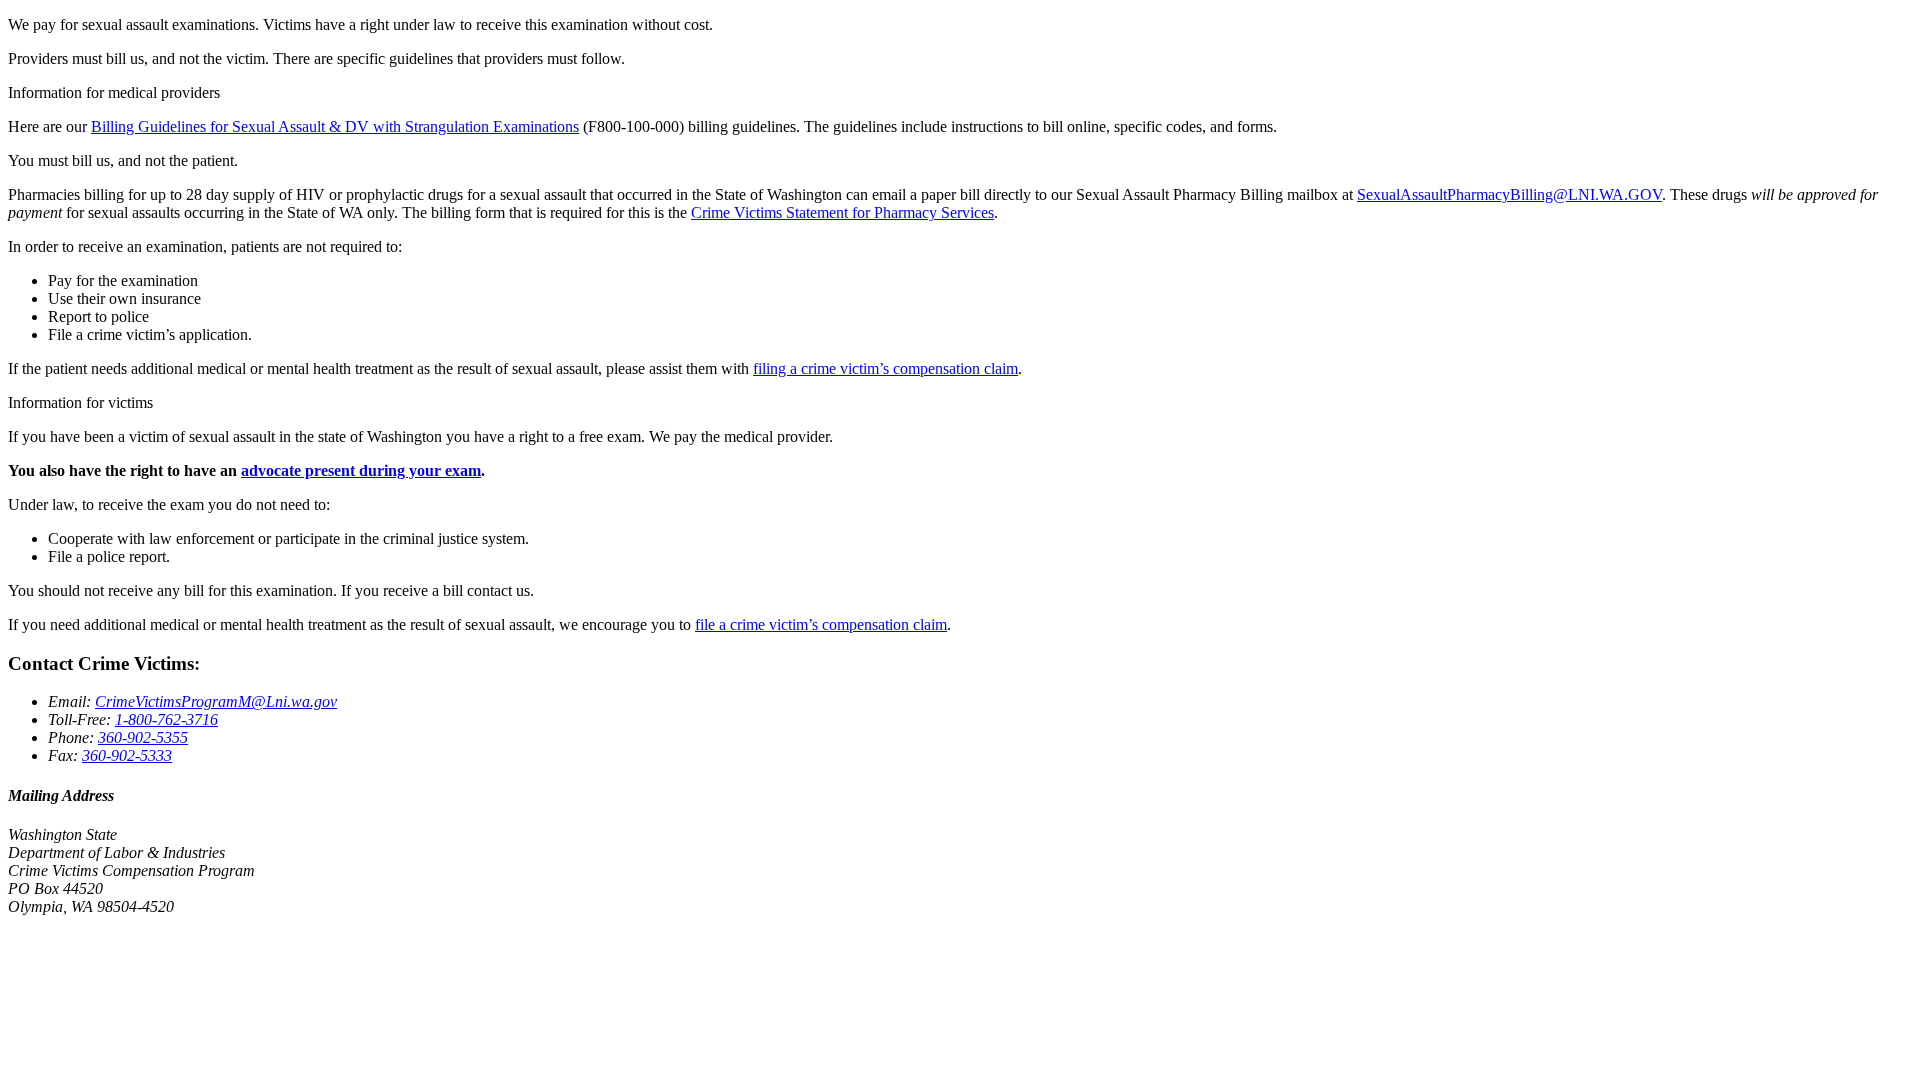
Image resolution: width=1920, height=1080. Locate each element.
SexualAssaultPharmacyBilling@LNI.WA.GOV (1509, 194)
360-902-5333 (127, 755)
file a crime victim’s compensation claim (821, 624)
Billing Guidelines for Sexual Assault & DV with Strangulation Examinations (335, 126)
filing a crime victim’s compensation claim (885, 368)
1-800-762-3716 (166, 719)
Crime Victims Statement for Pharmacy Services (842, 212)
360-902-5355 (143, 737)
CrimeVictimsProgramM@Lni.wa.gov (216, 701)
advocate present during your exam (361, 470)
